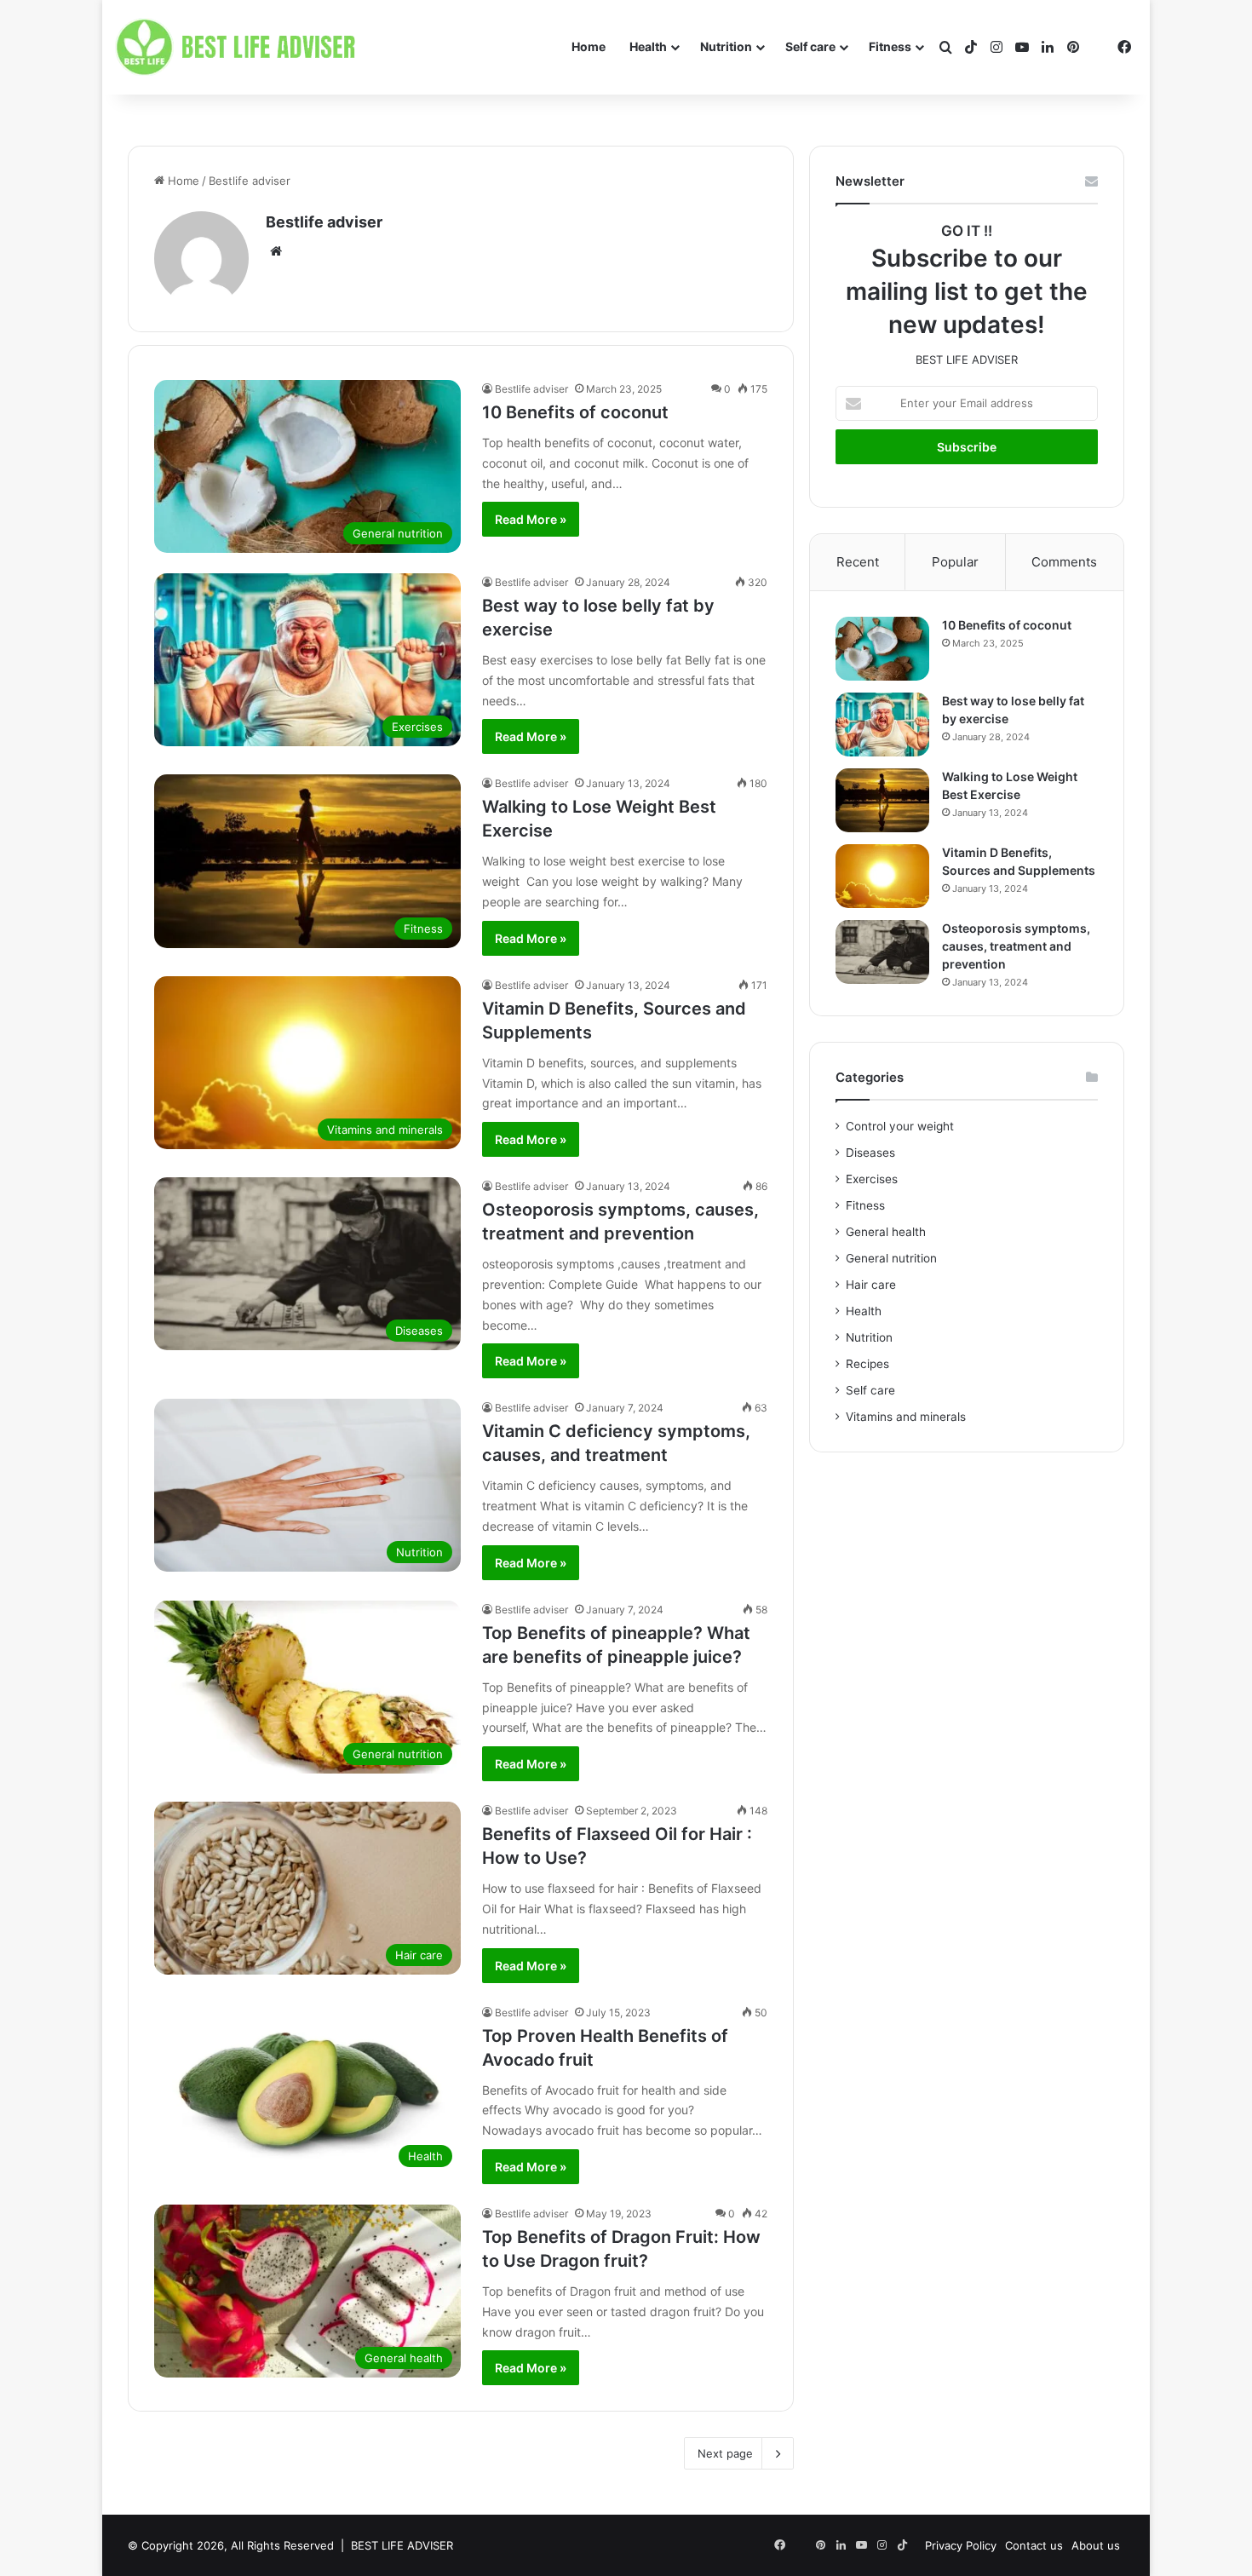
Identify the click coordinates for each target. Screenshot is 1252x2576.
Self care (810, 46)
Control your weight (900, 1126)
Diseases (870, 1153)
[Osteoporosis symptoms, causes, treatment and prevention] (882, 952)
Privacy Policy (961, 2545)
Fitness (890, 46)
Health (648, 46)
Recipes (867, 1364)
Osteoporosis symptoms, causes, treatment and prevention (1016, 946)
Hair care (871, 1285)
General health (886, 1232)
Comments (1064, 562)
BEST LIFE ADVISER (402, 2545)
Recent (858, 562)
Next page (725, 2453)
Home (589, 46)
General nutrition (891, 1258)
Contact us (1034, 2545)
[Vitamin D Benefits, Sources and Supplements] (882, 876)
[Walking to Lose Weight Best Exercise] (882, 800)
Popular (955, 562)
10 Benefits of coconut (575, 412)
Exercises (872, 1179)
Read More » (531, 519)
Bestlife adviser (324, 222)
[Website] (276, 251)
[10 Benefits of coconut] (882, 649)
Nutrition (726, 46)
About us (1096, 2545)
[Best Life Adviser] (238, 48)
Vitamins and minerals (906, 1417)
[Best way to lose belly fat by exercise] (882, 724)
